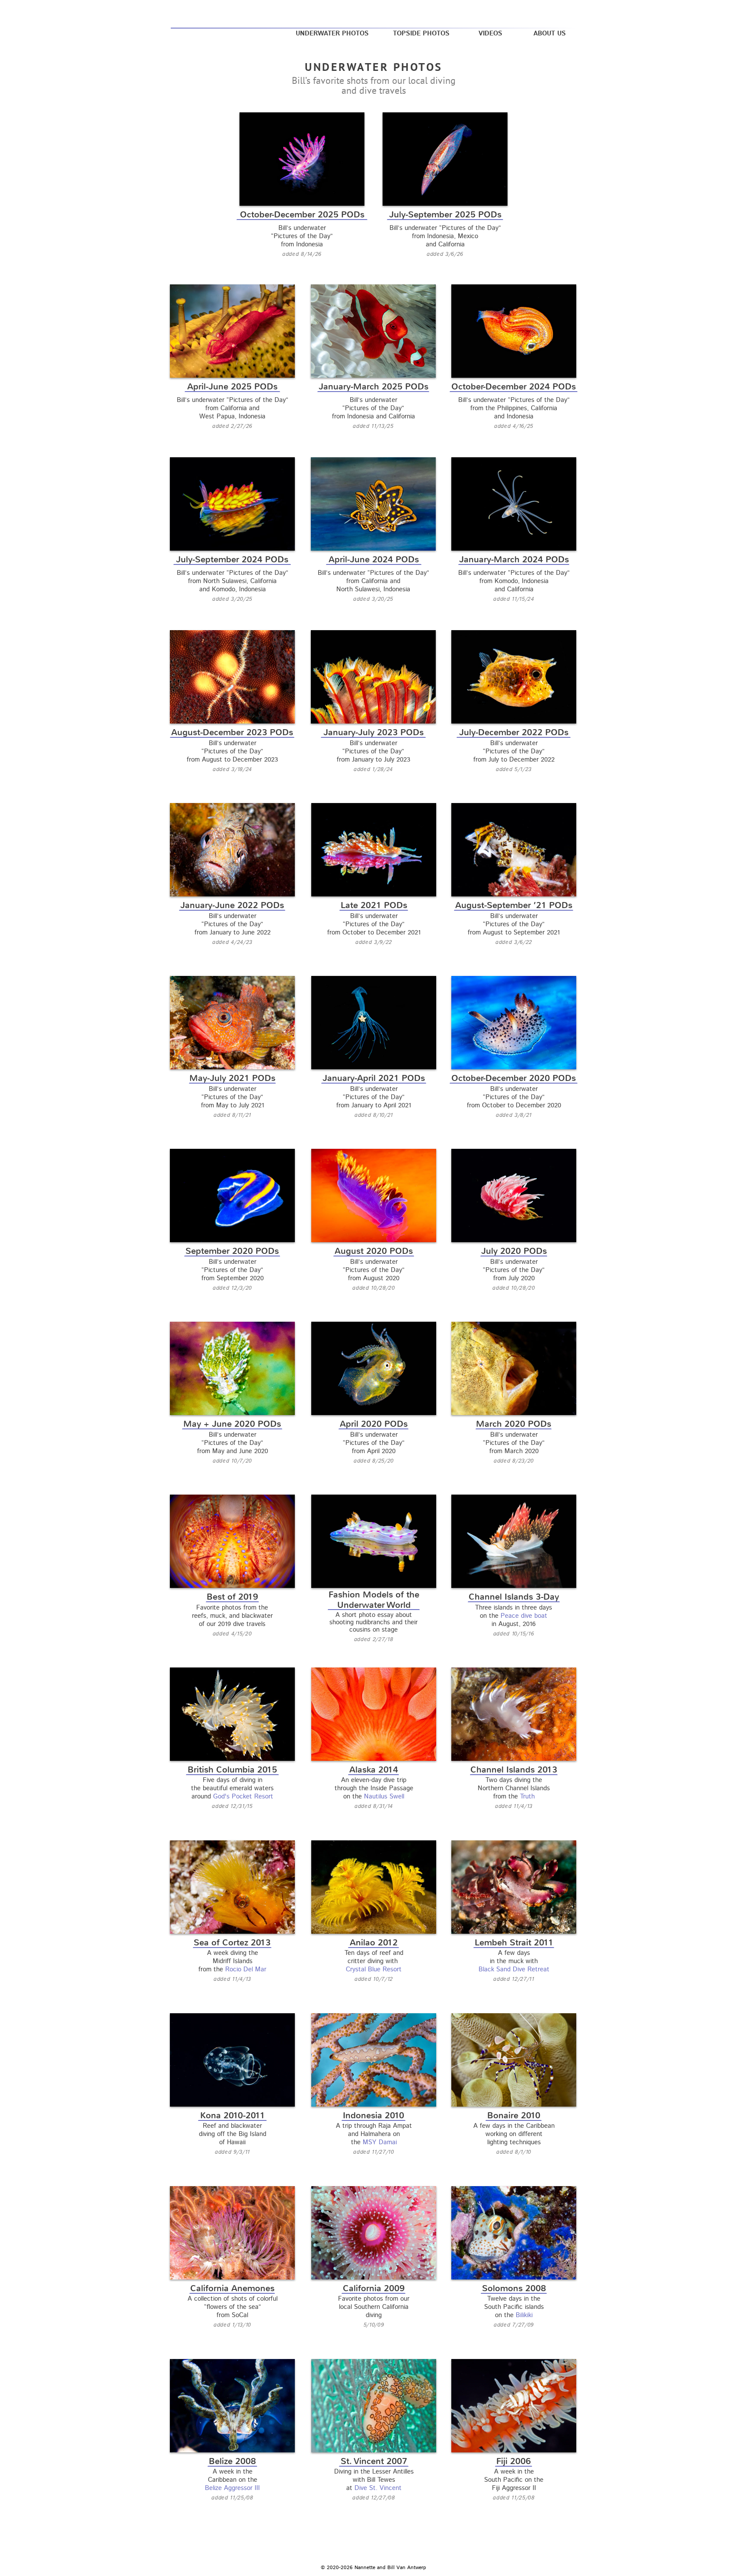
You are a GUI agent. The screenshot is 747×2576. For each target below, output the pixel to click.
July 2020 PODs (514, 1251)
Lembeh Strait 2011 (514, 1943)
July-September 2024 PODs (232, 560)
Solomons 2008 (514, 2288)
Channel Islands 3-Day (514, 1597)
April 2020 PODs (374, 1424)
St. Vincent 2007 (374, 2461)
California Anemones (232, 2288)
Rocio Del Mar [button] (246, 1969)
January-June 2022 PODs (232, 905)
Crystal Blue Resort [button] (374, 1969)
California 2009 (374, 2288)
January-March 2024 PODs (514, 560)
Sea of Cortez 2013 (232, 1943)
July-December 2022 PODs (514, 732)
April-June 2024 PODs (374, 560)
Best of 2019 (232, 1597)
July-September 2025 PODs (445, 215)
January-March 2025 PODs (373, 387)
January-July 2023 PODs (373, 732)
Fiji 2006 (514, 2461)
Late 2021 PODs (374, 905)
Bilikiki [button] (524, 2315)
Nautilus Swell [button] (384, 1797)
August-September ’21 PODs (514, 905)
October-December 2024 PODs (514, 387)
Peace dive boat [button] (524, 1616)
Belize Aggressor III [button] (232, 2488)
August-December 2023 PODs (232, 732)
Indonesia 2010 (373, 2115)
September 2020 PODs (232, 1251)
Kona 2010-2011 (233, 2115)
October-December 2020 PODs (514, 1078)
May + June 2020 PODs (232, 1424)
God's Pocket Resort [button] (243, 1797)
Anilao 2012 (374, 1943)
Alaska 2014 (374, 1770)
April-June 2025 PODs (232, 387)
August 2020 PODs (374, 1251)
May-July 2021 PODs (232, 1078)
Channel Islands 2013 (514, 1770)
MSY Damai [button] (380, 2142)
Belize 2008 (232, 2461)
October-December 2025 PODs (302, 215)
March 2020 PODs (514, 1424)
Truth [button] (527, 1797)
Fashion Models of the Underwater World (374, 1600)
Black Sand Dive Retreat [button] (514, 1969)
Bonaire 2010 (514, 2115)
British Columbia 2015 (232, 1770)
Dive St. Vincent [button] (378, 2488)
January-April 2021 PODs (374, 1078)
